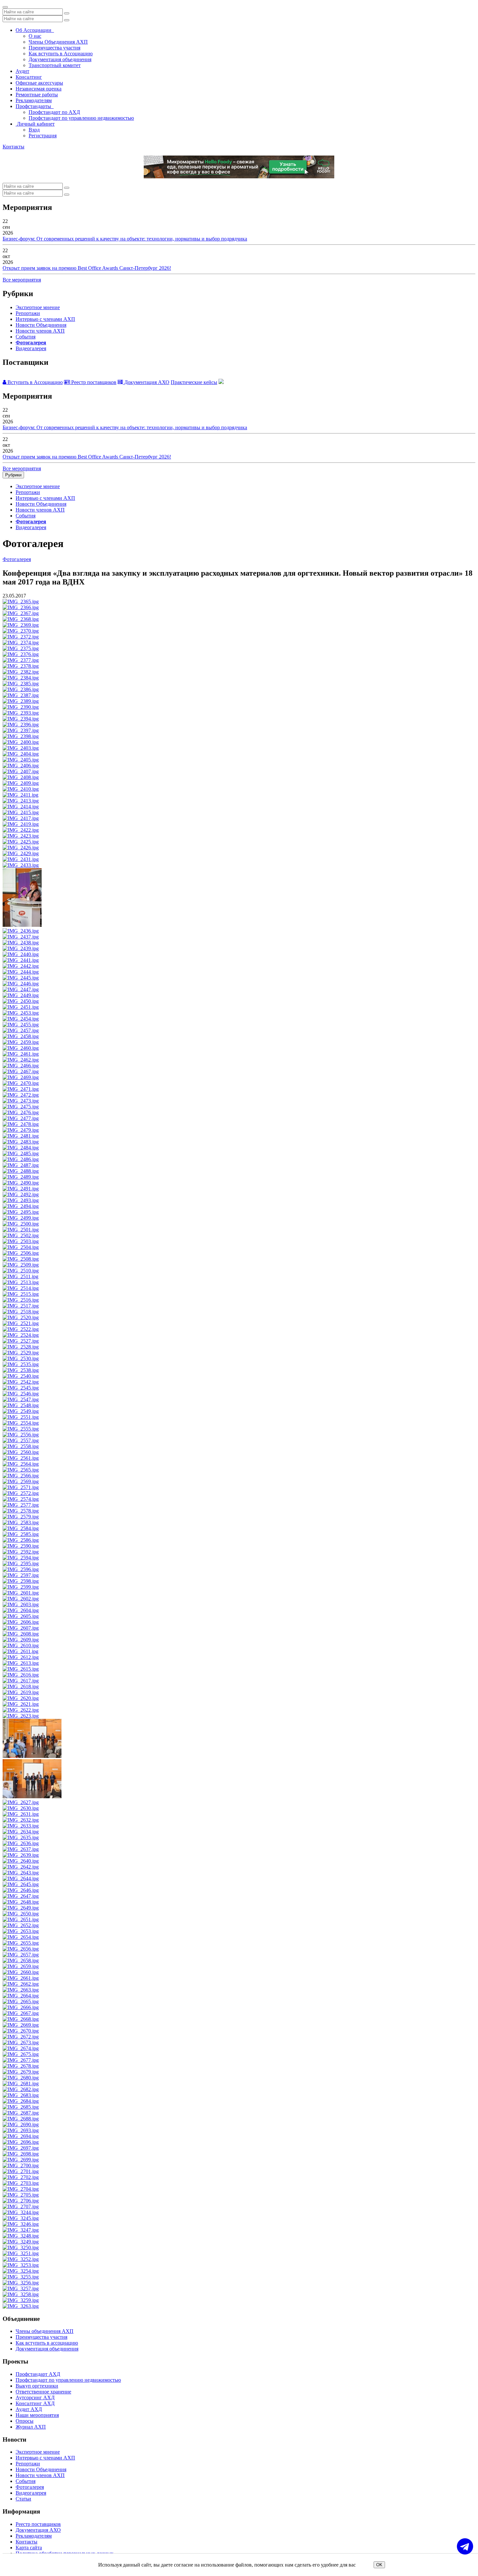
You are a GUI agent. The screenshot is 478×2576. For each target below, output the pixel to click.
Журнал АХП (31, 2427)
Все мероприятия (22, 280)
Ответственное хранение (43, 2392)
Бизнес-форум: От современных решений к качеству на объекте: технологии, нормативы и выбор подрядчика (125, 239)
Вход (34, 130)
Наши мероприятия (37, 2415)
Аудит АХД (29, 2409)
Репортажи (28, 313)
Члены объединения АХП (45, 2331)
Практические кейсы (194, 382)
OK (379, 2565)
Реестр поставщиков (93, 382)
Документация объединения (60, 59)
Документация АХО (146, 382)
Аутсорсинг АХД (35, 2398)
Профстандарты (35, 106)
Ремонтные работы (37, 95)
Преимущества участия (54, 48)
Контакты (13, 147)
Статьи (23, 2499)
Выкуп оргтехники (37, 2386)
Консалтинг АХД (35, 2403)
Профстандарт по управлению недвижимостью (81, 118)
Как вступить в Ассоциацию (61, 54)
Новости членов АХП (40, 331)
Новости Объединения (41, 325)
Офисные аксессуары (39, 83)
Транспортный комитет (55, 65)
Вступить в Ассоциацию (34, 382)
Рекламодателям (34, 100)
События (26, 337)
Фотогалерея (31, 343)
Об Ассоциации (35, 30)
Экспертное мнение (38, 307)
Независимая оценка (39, 89)
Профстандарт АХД (38, 2374)
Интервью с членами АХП (45, 319)
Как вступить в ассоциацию (47, 2343)
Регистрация (43, 136)
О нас (35, 36)
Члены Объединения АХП (58, 42)
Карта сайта (29, 2548)
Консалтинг (29, 77)
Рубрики (13, 475)
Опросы (25, 2421)
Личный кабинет (35, 124)
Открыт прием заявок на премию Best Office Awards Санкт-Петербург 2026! (87, 268)
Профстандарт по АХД (54, 112)
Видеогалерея (31, 348)
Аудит (22, 71)
